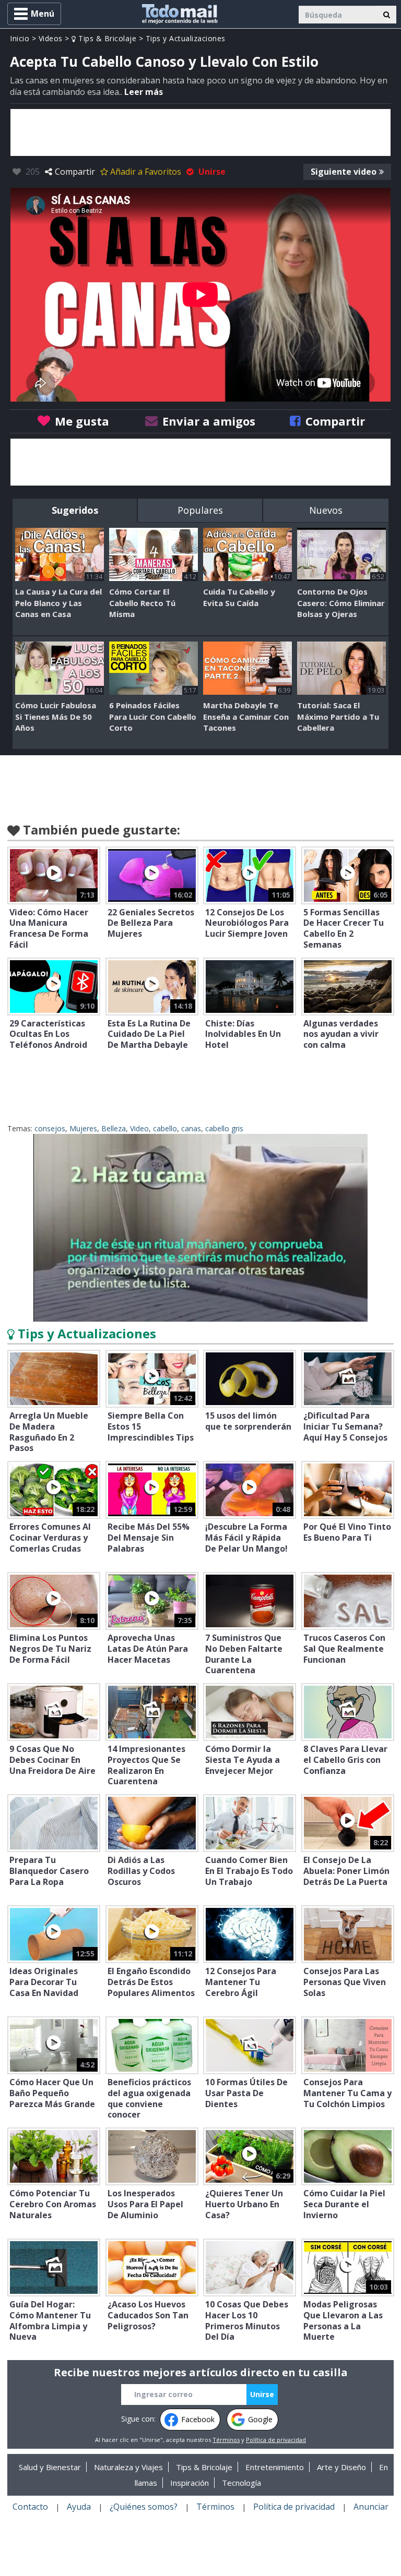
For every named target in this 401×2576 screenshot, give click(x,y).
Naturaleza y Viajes (128, 2467)
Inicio (20, 38)
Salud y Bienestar (50, 2467)
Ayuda (79, 2507)
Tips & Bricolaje (106, 38)
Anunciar (371, 2507)
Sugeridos (75, 510)
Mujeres (83, 1128)
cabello (165, 1128)
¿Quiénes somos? (144, 2507)
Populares (200, 510)
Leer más (144, 92)
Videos (51, 38)
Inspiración (190, 2483)
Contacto (30, 2507)
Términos (226, 2440)
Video (139, 1128)
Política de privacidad (276, 2440)
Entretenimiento (275, 2467)
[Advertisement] (200, 132)
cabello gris (224, 1128)
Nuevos (326, 510)
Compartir (75, 172)
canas (191, 1128)
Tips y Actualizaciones (186, 38)
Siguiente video (344, 172)
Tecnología (241, 2483)
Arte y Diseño (341, 2467)
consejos (50, 1128)
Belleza (114, 1128)
